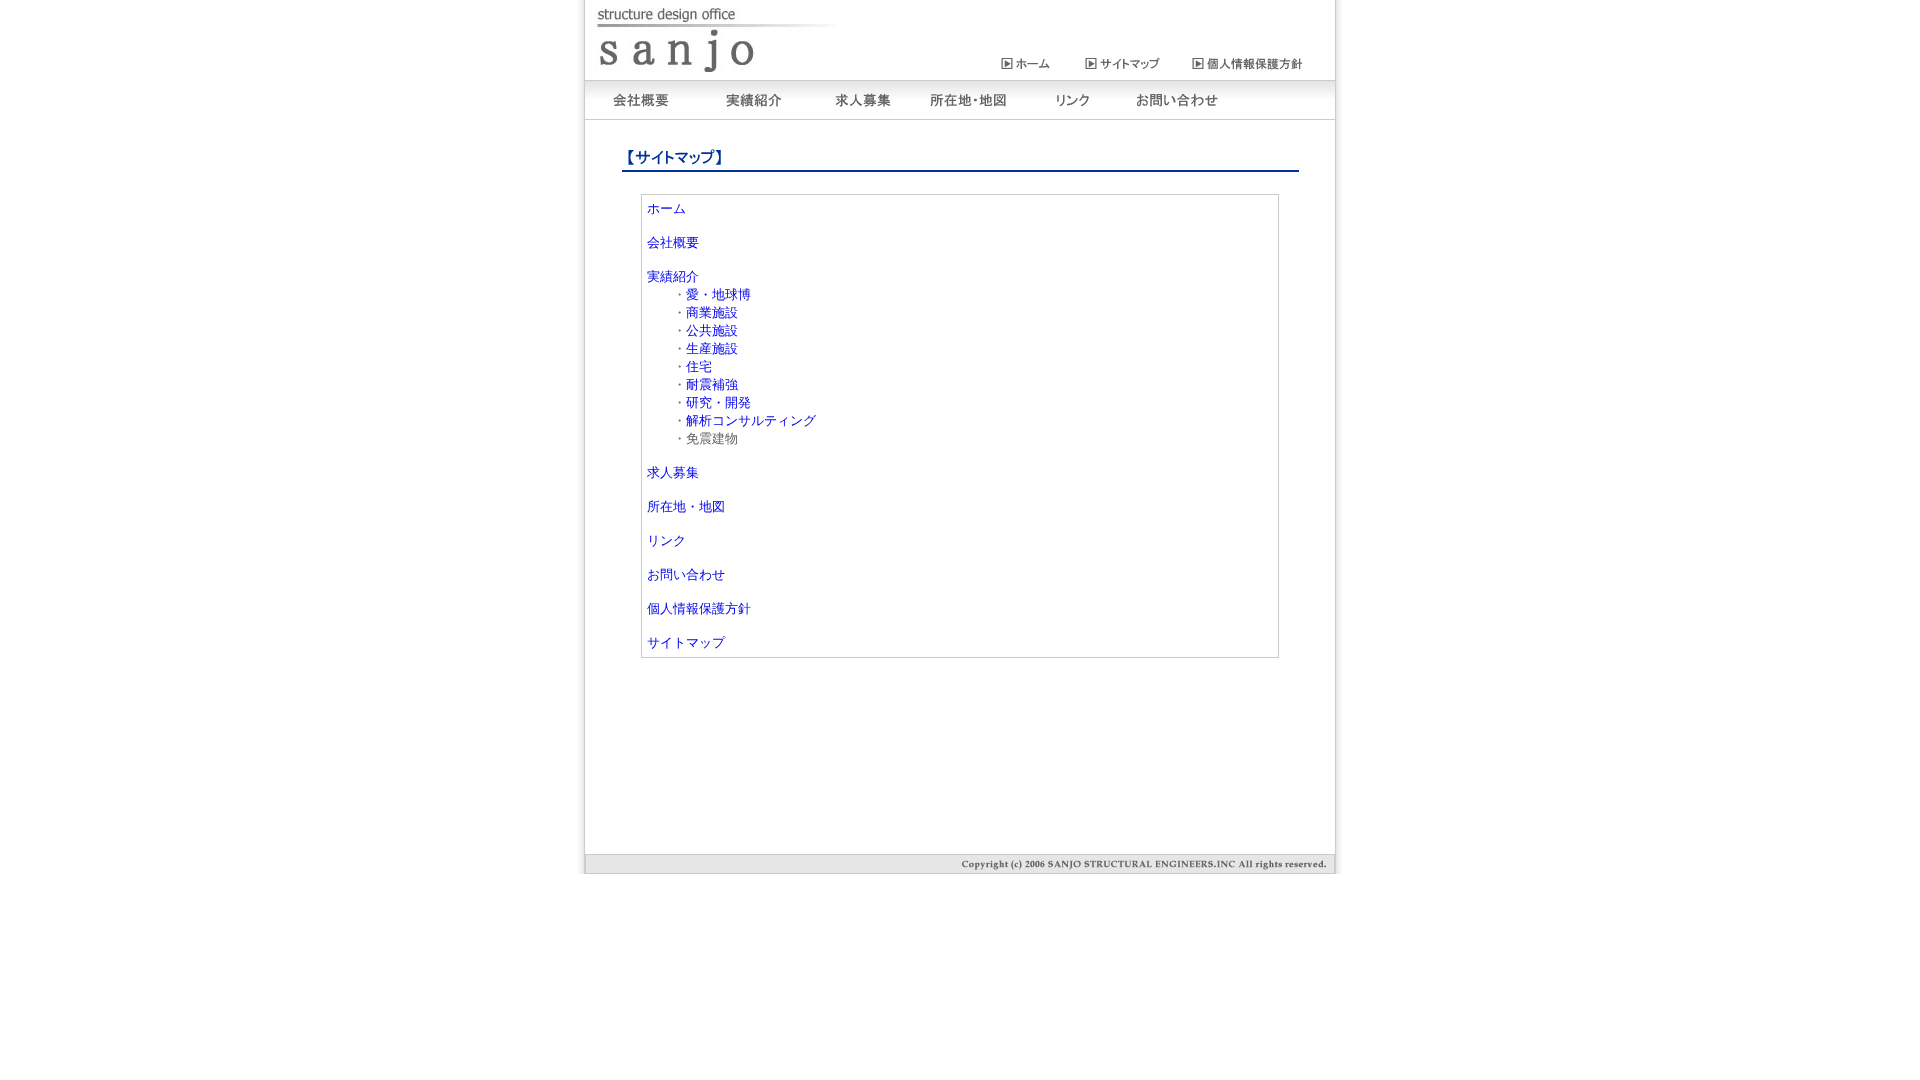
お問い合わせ (686, 574)
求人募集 (673, 472)
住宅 (700, 366)
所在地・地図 (686, 506)
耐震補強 (713, 384)
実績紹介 (673, 276)
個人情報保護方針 (699, 608)
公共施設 (712, 330)
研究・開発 (720, 402)
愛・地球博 (720, 294)
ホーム (666, 208)
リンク (666, 540)
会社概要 (673, 242)
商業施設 (713, 312)
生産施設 (712, 348)
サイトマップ (686, 642)
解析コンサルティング (752, 420)
